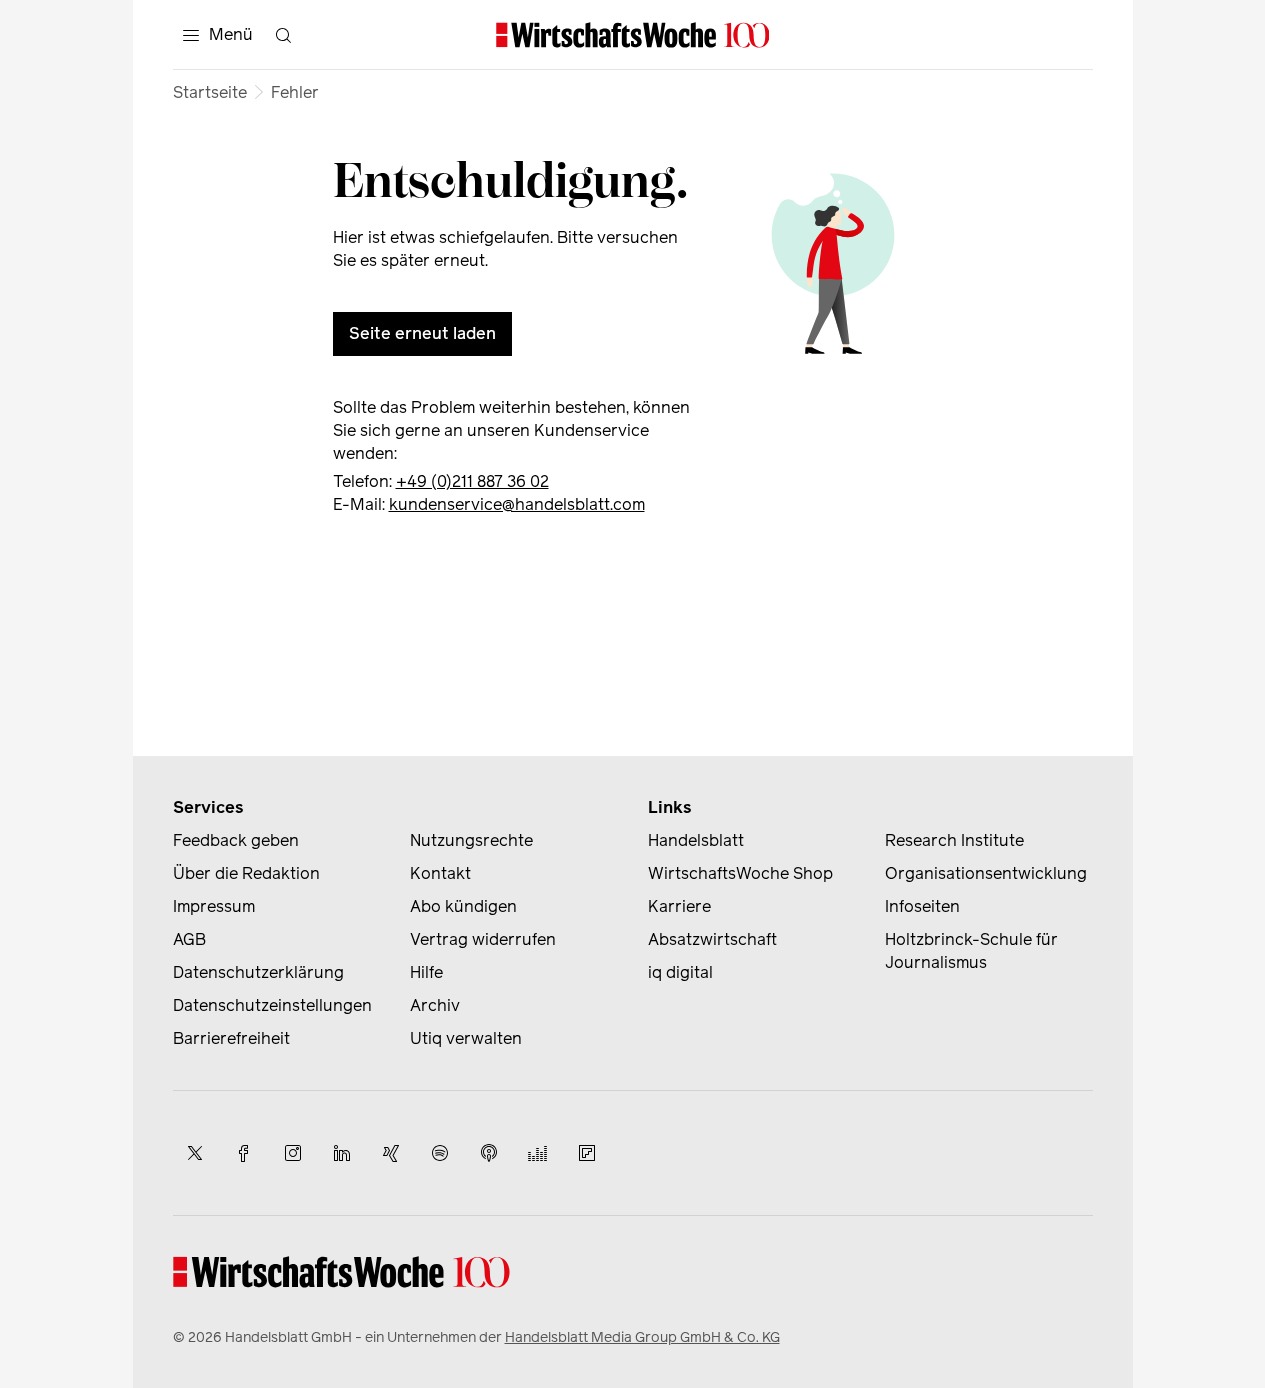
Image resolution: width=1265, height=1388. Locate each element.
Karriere (679, 906)
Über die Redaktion (246, 873)
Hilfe (426, 972)
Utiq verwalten (466, 1038)
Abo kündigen (463, 906)
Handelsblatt (696, 840)
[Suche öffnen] (284, 35)
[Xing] (391, 1153)
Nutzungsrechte (471, 840)
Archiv (435, 1005)
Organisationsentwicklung (986, 873)
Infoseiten (922, 906)
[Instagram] (293, 1153)
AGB (189, 939)
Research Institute (954, 840)
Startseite (210, 92)
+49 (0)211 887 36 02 (472, 481)
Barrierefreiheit (231, 1038)
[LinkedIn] (342, 1153)
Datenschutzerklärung (258, 972)
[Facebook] (244, 1153)
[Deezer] (538, 1153)
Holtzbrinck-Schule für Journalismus (971, 951)
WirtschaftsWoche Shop (740, 873)
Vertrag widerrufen (483, 939)
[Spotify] (440, 1153)
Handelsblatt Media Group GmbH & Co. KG (642, 1337)
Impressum (214, 906)
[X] (195, 1153)
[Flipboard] (587, 1153)
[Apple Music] (489, 1153)
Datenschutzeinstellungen (272, 1005)
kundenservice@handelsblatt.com (517, 504)
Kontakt (440, 873)
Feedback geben (236, 840)
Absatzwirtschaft (712, 939)
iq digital (680, 972)
